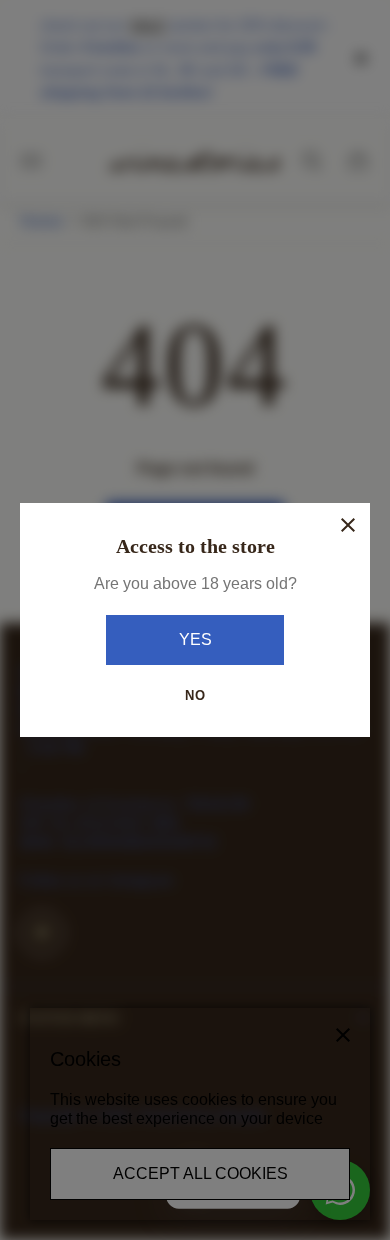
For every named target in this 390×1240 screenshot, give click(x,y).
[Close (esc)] (348, 525)
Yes (195, 639)
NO (195, 695)
